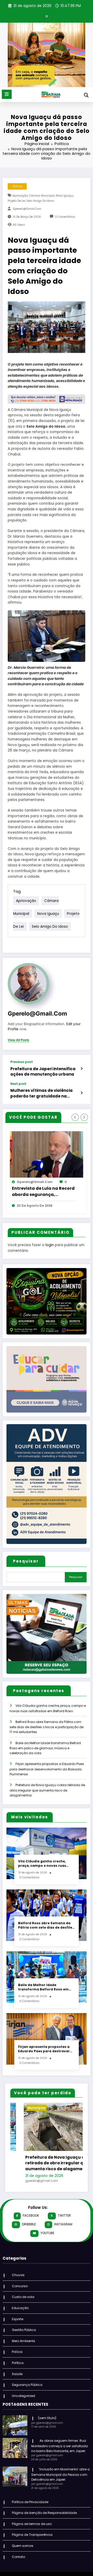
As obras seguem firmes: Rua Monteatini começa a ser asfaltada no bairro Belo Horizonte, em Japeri (60, 2451)
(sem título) (47, 2423)
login (50, 1245)
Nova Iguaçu (64, 196)
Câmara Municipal (42, 196)
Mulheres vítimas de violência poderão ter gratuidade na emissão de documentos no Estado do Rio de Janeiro (41, 1093)
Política (17, 186)
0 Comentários (65, 217)
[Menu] (7, 94)
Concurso (20, 2291)
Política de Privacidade (30, 2507)
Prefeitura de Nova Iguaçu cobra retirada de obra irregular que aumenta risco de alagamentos (47, 1790)
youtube (47, 2238)
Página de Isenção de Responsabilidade (44, 2518)
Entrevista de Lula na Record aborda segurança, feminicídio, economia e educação (43, 1192)
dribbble (29, 2230)
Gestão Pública (24, 2335)
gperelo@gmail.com (27, 209)
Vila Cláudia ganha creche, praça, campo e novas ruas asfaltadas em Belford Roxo (43, 1864)
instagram (63, 2230)
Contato (18, 2562)
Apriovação (20, 196)
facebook (31, 2221)
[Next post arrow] (82, 1093)
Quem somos (23, 2551)
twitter (64, 2221)
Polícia (17, 2357)
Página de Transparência (32, 2540)
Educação (20, 2313)
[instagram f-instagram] (47, 16)
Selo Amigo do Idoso (40, 201)
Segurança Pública (27, 2390)
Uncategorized (24, 2401)
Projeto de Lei (17, 201)
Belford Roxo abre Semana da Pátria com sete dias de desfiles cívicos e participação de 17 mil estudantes (47, 1727)
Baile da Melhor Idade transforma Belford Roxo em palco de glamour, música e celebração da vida (45, 1748)
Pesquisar (26, 1561)
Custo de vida (23, 2302)
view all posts (18, 1040)
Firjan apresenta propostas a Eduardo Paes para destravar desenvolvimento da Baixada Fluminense (47, 1769)
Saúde (17, 2379)
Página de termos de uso (32, 2529)
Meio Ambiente (23, 2346)
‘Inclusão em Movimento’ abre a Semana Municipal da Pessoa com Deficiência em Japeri (60, 2480)
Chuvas (18, 2280)
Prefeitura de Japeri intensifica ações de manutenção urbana (43, 1071)
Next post (18, 1084)
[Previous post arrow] (82, 1069)
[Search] (86, 95)
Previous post (22, 1062)
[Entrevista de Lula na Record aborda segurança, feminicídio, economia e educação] (47, 1154)
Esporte (18, 2324)
